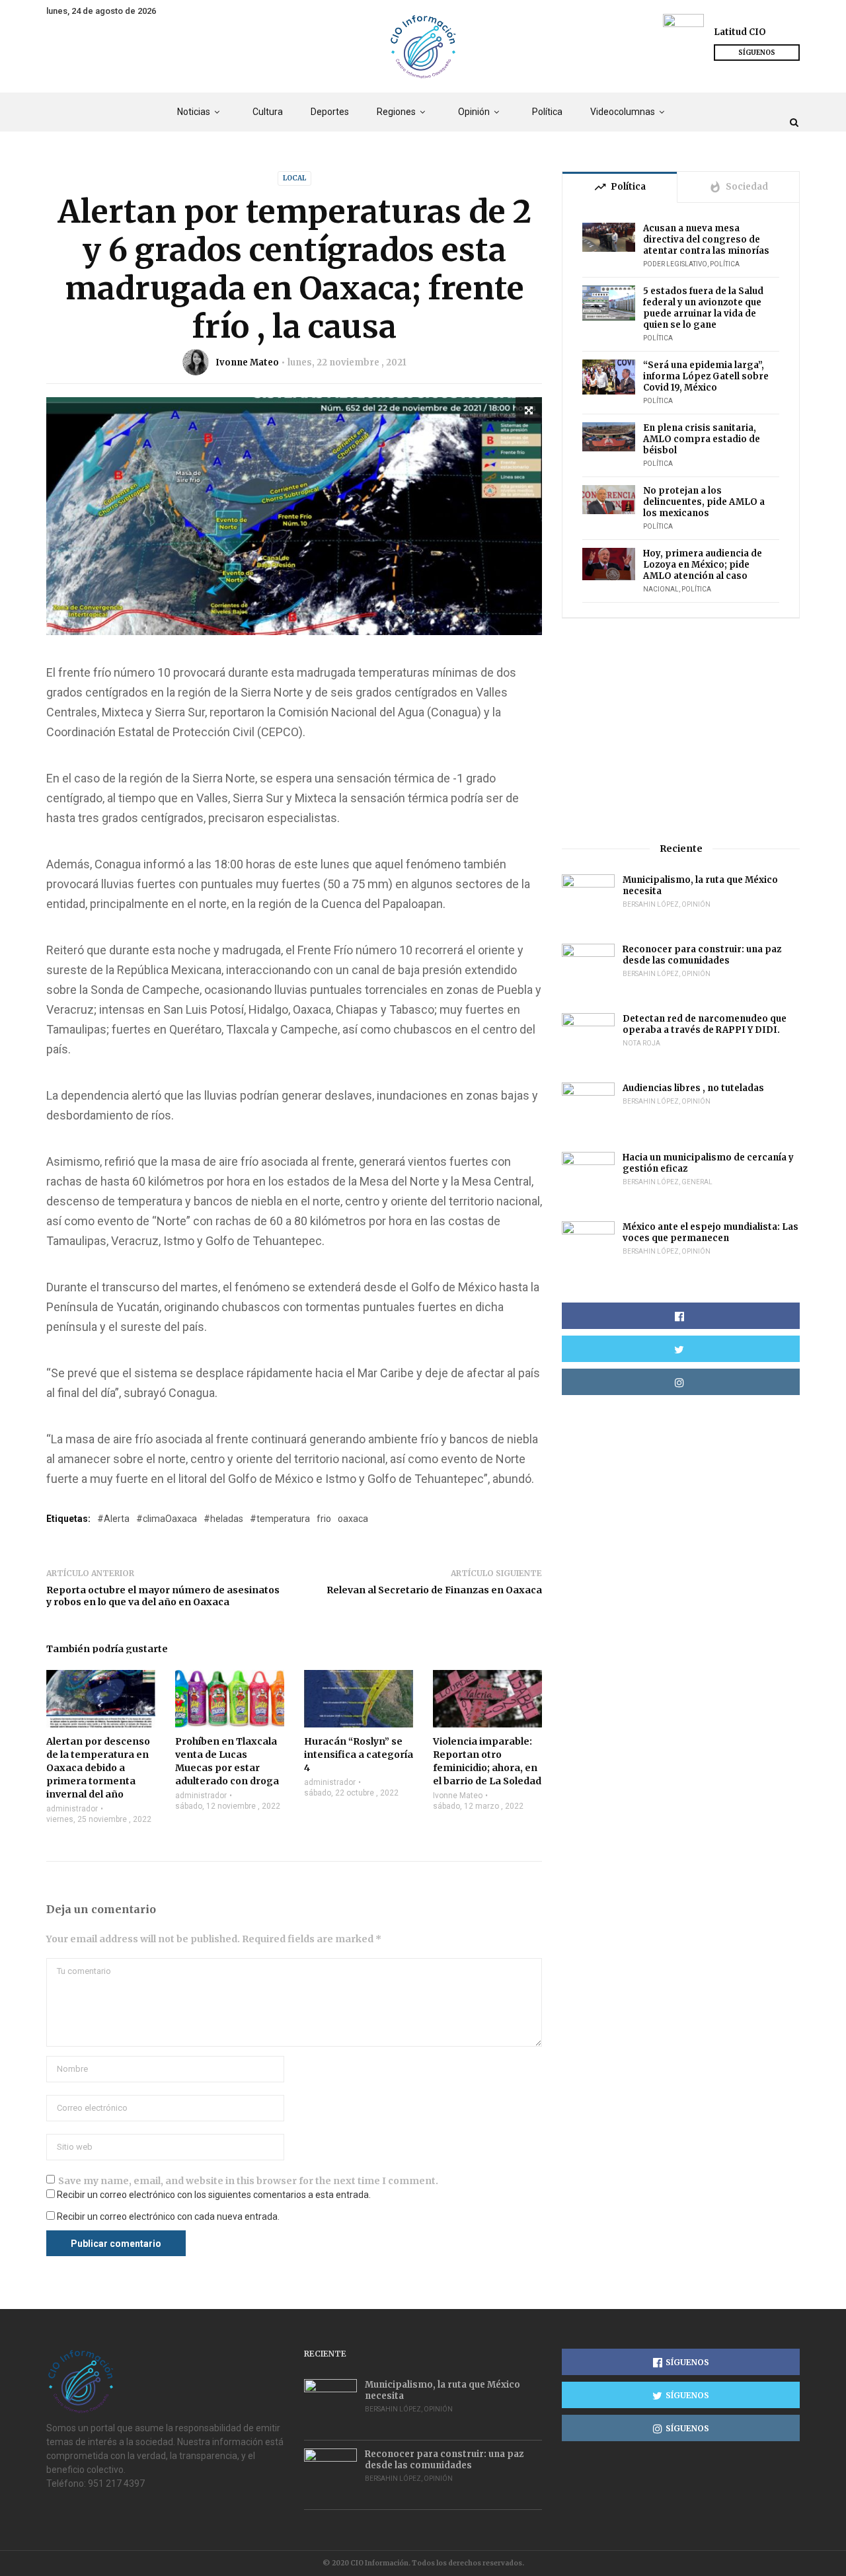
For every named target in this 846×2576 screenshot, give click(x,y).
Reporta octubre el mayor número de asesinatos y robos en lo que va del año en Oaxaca (163, 1596)
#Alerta (113, 1519)
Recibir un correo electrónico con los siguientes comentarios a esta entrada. (214, 2195)
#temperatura (280, 1519)
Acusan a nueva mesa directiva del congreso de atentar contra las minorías (706, 240)
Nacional (661, 589)
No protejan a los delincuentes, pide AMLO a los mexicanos (704, 502)
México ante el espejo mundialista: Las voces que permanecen (711, 1232)
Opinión (474, 112)
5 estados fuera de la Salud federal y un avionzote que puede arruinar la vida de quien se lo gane (703, 308)
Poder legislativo (675, 264)
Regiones (396, 112)
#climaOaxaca (167, 1519)
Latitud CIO (740, 32)
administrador (72, 1809)
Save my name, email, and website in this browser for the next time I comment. (248, 2181)
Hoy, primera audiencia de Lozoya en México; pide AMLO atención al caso (703, 565)
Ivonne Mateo (247, 362)
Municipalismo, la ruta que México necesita (700, 886)
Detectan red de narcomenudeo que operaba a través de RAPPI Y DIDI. (705, 1024)
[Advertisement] (681, 730)
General (697, 1182)
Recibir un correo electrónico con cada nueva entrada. (168, 2216)
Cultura (268, 112)
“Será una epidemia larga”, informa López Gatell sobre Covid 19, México (706, 376)
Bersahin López (651, 904)
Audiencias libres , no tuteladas (693, 1088)
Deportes (330, 112)
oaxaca (353, 1519)
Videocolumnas (623, 112)
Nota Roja (641, 1043)
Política (547, 112)
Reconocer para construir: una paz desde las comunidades (702, 955)
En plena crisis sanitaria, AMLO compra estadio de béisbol (702, 439)
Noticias (194, 112)
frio (324, 1519)
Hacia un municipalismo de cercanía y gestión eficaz (708, 1163)
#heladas (223, 1519)
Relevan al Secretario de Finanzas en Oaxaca (434, 1590)
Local (294, 178)
